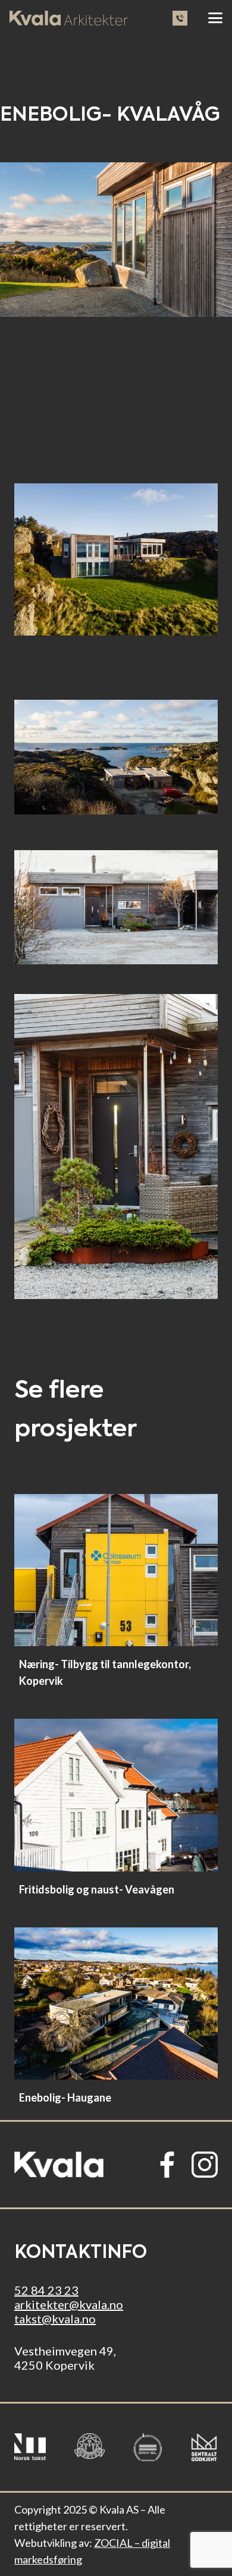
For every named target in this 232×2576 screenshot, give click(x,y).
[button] (215, 18)
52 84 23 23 (46, 2290)
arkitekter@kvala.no (69, 2304)
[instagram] (205, 2165)
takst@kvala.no (55, 2319)
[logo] (59, 2165)
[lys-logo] (69, 18)
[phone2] (180, 18)
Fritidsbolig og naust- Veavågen (97, 1889)
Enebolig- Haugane (65, 2097)
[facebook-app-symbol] (167, 2165)
